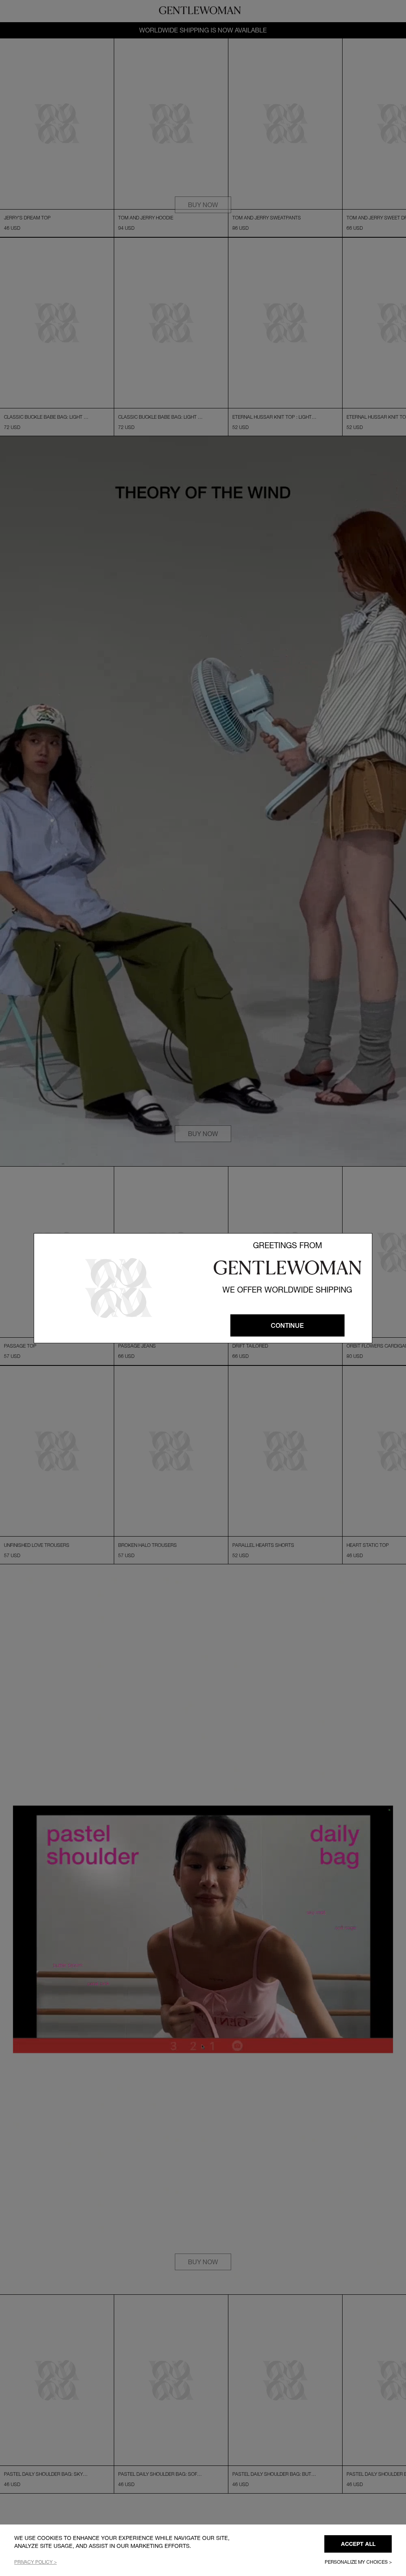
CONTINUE (287, 1325)
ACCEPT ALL (358, 2544)
